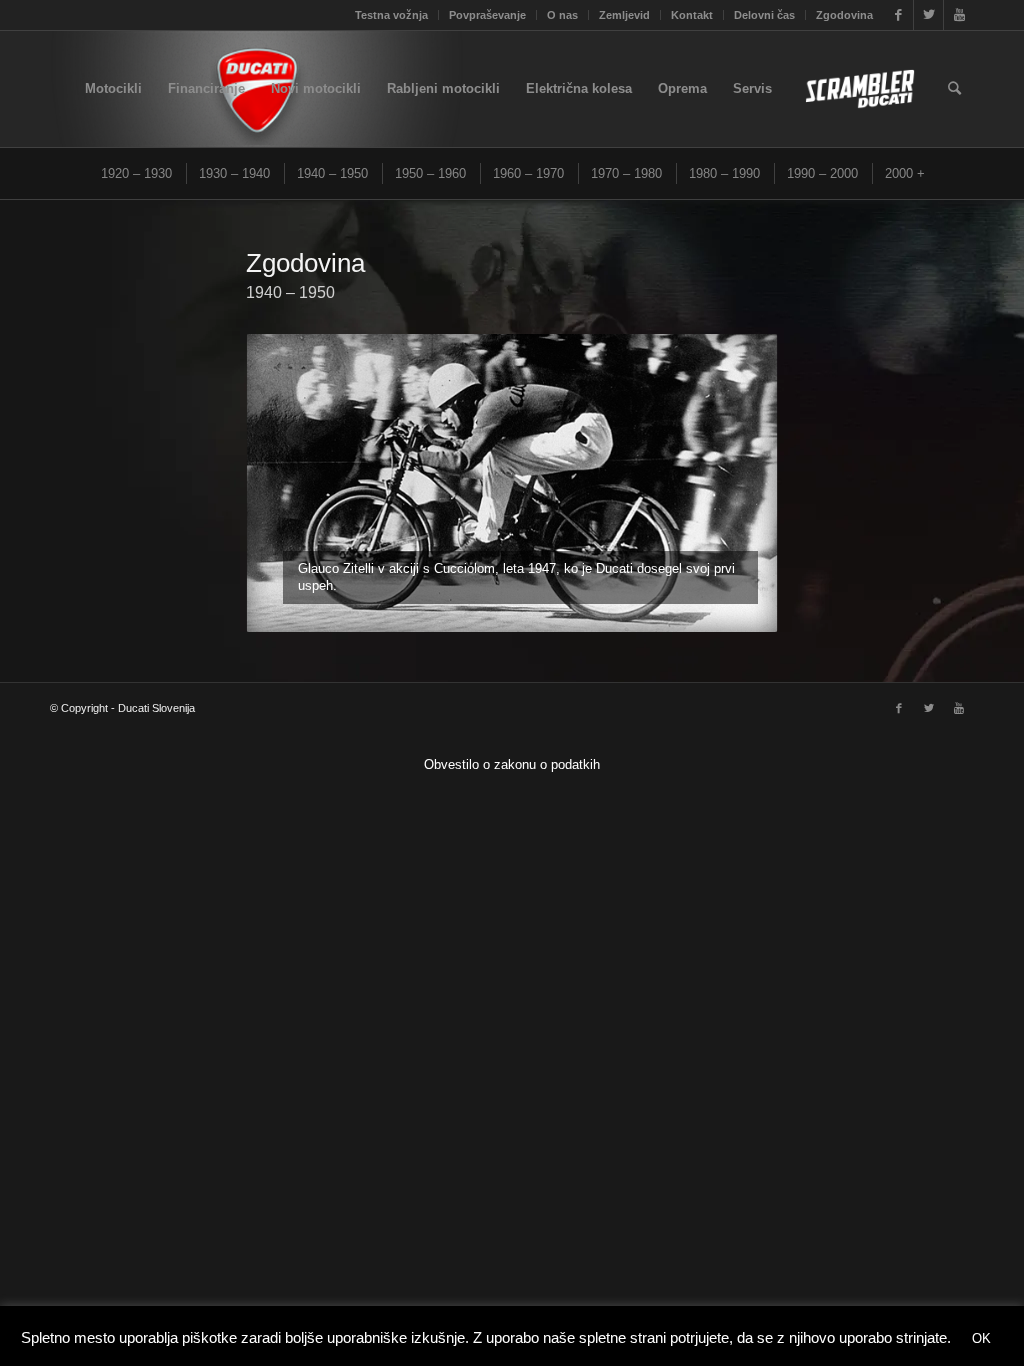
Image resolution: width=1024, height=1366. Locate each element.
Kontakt (692, 15)
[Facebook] (898, 15)
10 (584, 607)
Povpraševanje (487, 15)
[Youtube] (959, 15)
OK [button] (981, 1338)
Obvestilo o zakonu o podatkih (512, 764)
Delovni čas (764, 15)
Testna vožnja (391, 15)
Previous (291, 483)
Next (733, 483)
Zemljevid (624, 15)
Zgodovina (844, 15)
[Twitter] (928, 15)
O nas (562, 15)
